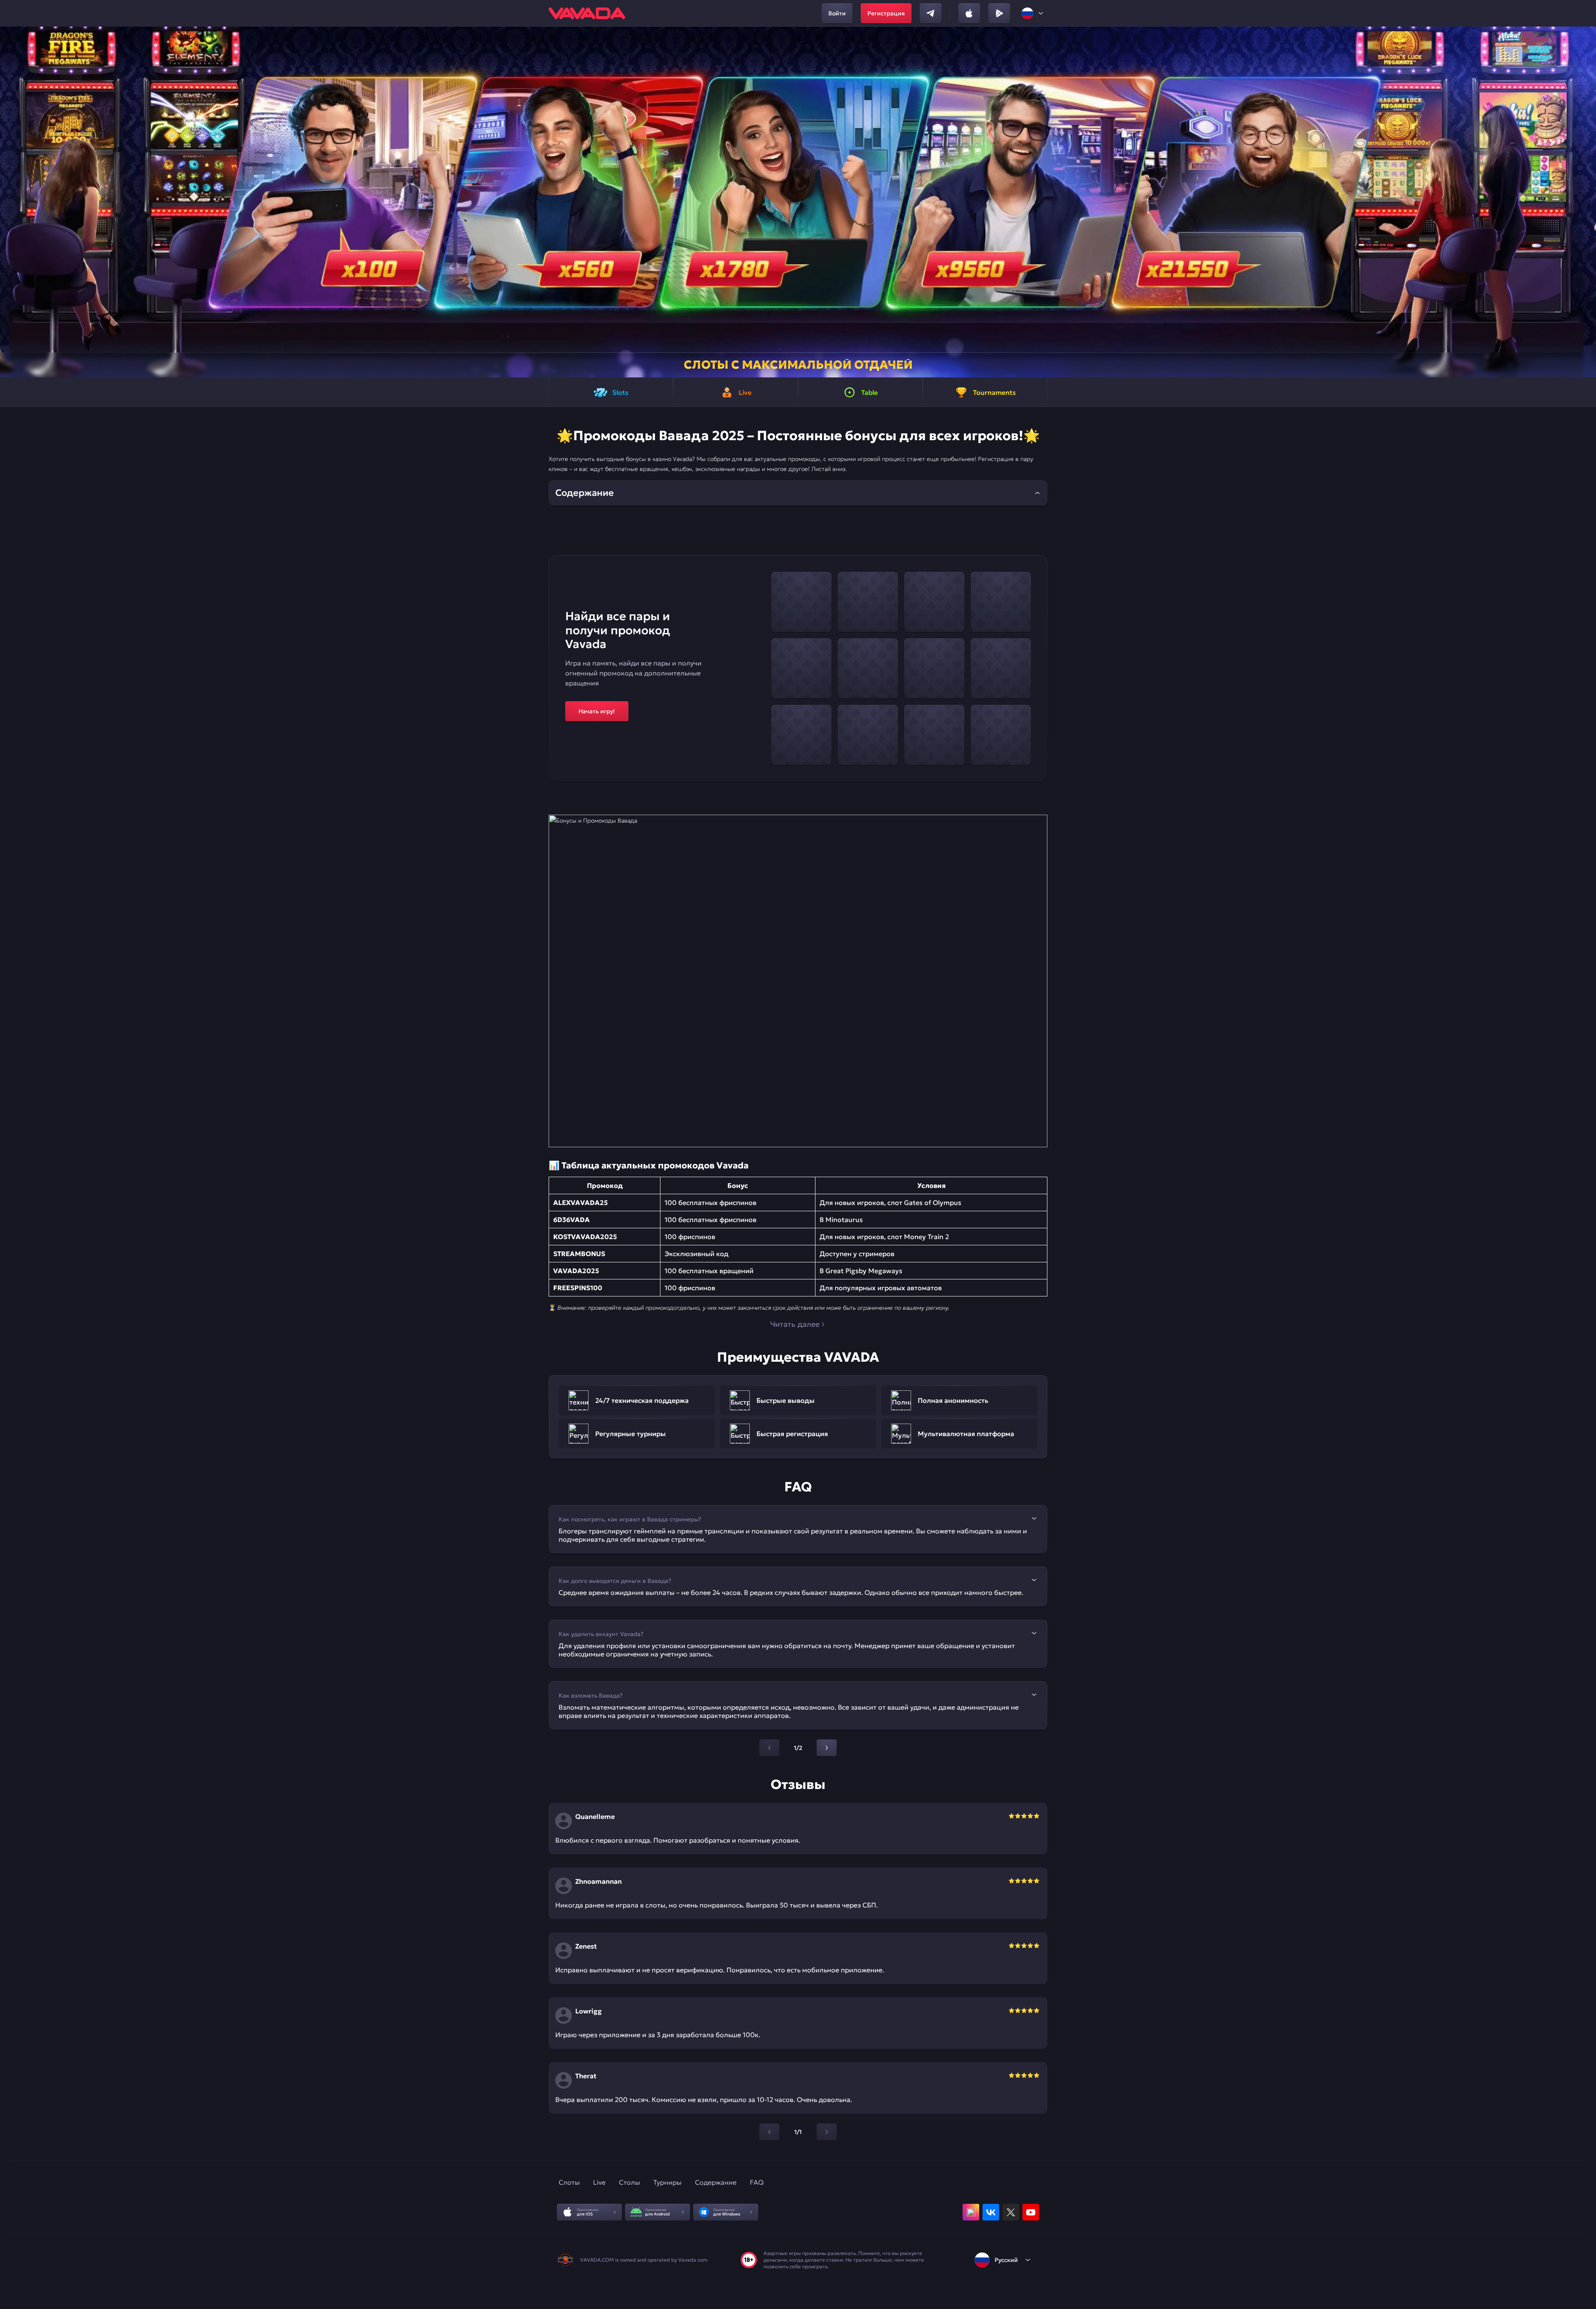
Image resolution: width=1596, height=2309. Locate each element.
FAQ (757, 2182)
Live (599, 2182)
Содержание (716, 2182)
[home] (587, 13)
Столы (629, 2182)
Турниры (667, 2182)
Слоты (569, 2182)
